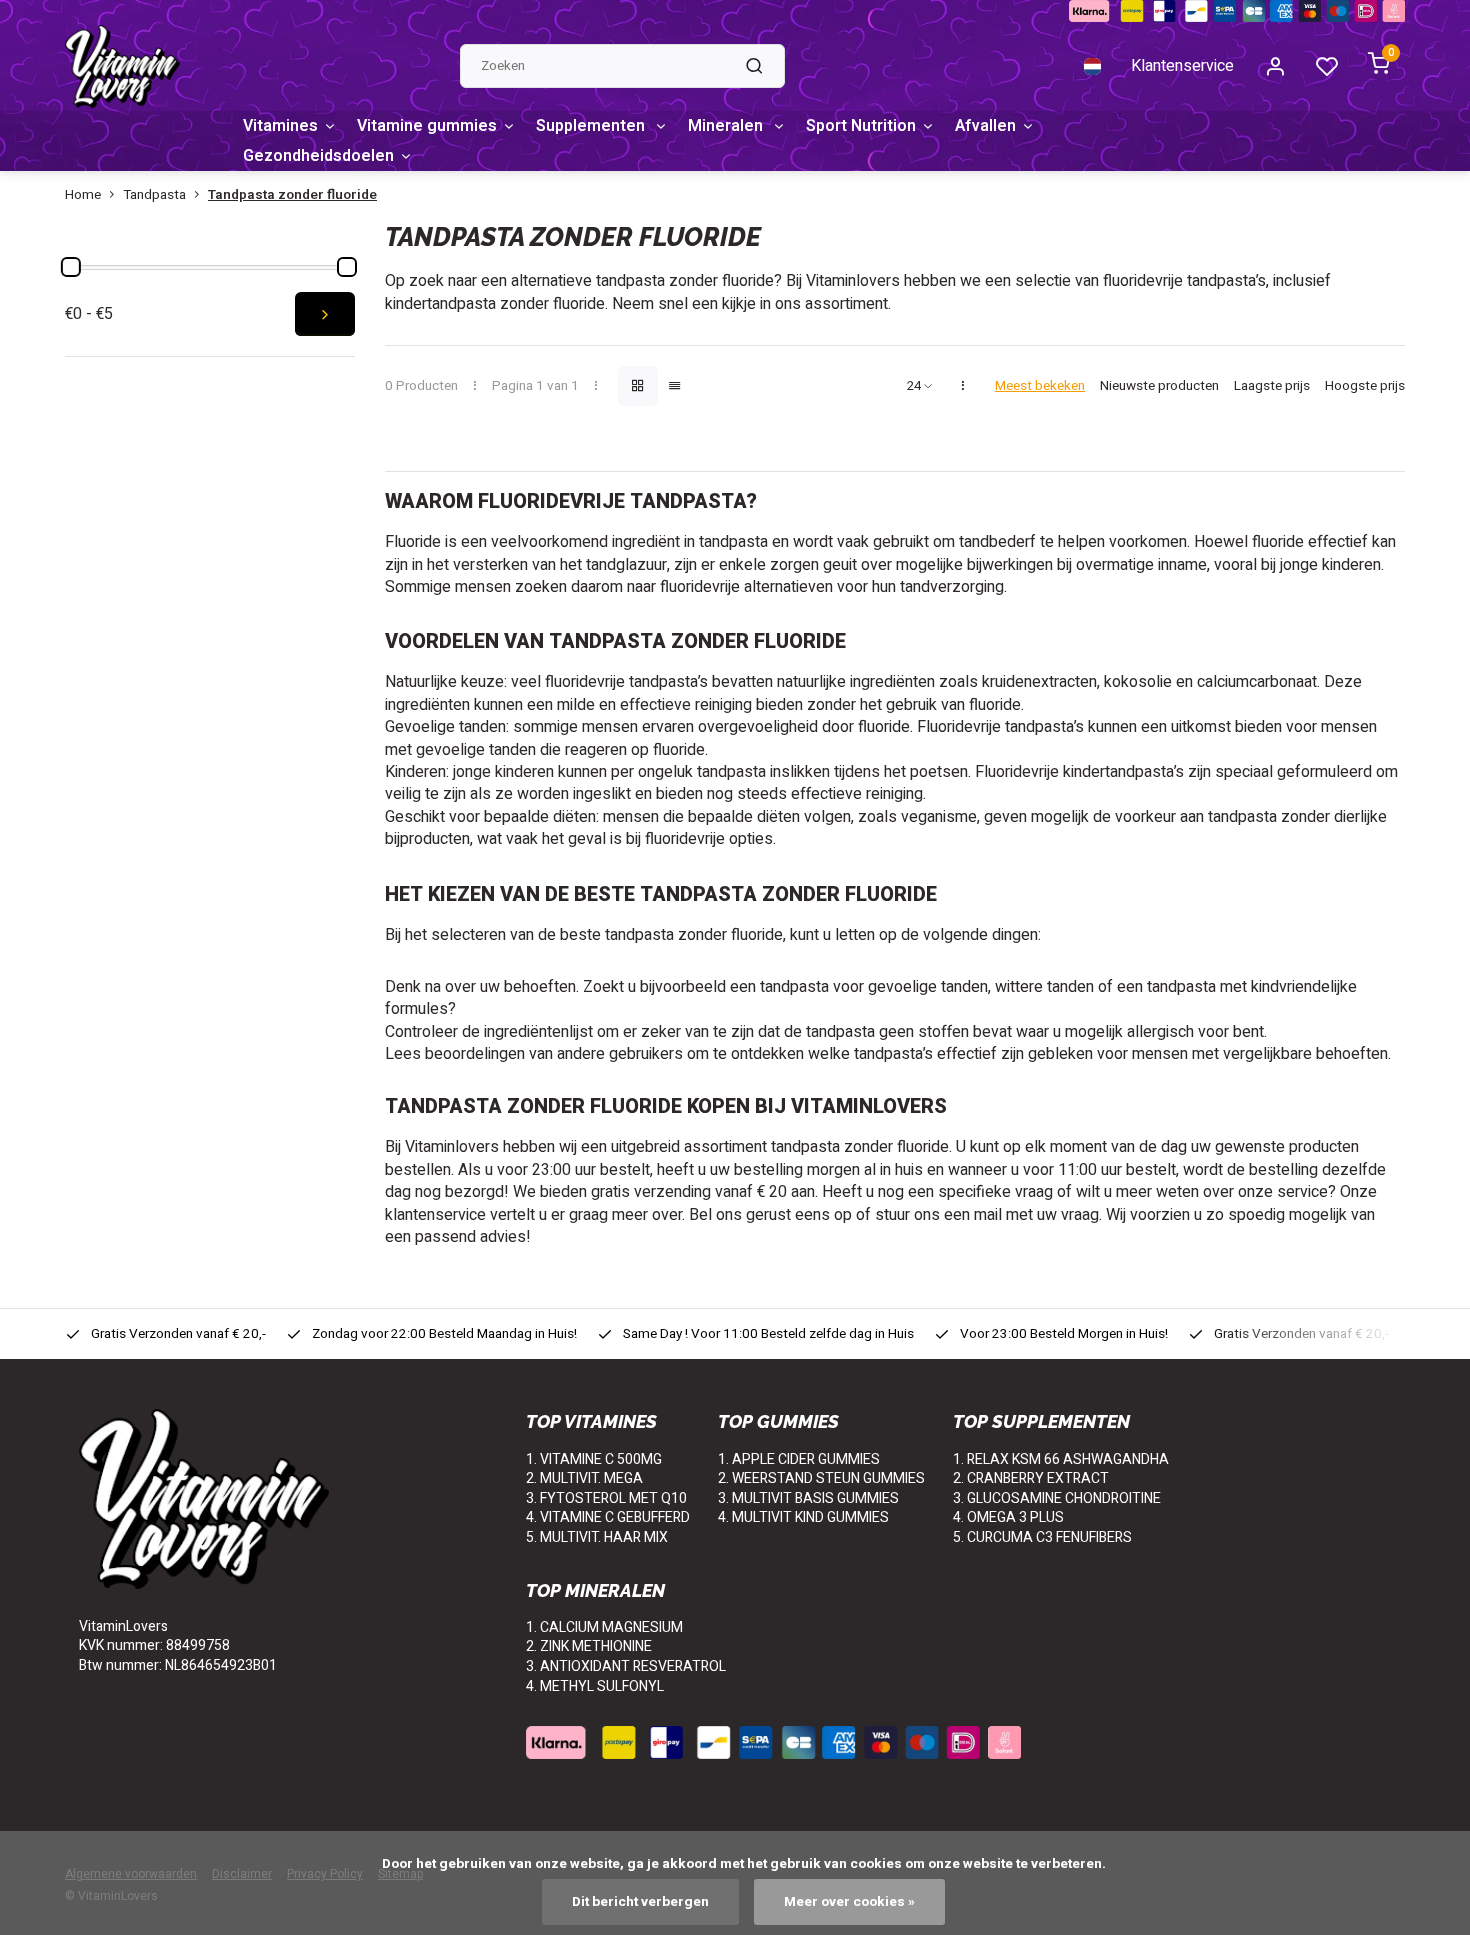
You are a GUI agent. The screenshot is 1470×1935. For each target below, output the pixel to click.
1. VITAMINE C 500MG (594, 1459)
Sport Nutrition (861, 126)
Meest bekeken (1040, 386)
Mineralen (727, 126)
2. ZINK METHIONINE (589, 1646)
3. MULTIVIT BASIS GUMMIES (808, 1498)
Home (83, 195)
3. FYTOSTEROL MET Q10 (606, 1498)
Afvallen (985, 126)
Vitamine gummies (427, 126)
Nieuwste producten (1159, 386)
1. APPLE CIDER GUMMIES (799, 1459)
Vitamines (280, 126)
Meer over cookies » (849, 1902)
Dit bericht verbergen (640, 1902)
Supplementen (592, 126)
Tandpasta (154, 195)
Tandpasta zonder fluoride (292, 195)
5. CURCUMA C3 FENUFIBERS (1042, 1537)
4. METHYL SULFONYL (595, 1686)
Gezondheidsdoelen (318, 156)
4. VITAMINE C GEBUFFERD (608, 1517)
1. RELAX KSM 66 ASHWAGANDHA (1061, 1459)
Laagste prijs (1272, 386)
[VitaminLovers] (122, 66)
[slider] (71, 267)
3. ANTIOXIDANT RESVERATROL (626, 1666)
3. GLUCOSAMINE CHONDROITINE (1057, 1498)
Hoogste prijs (1365, 386)
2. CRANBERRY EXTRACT (1031, 1478)
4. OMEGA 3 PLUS (1008, 1517)
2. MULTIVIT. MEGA (584, 1478)
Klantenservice (1182, 66)
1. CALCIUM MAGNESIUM (604, 1627)
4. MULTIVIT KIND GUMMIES (803, 1517)
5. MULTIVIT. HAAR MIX (597, 1537)
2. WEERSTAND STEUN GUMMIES (821, 1478)
